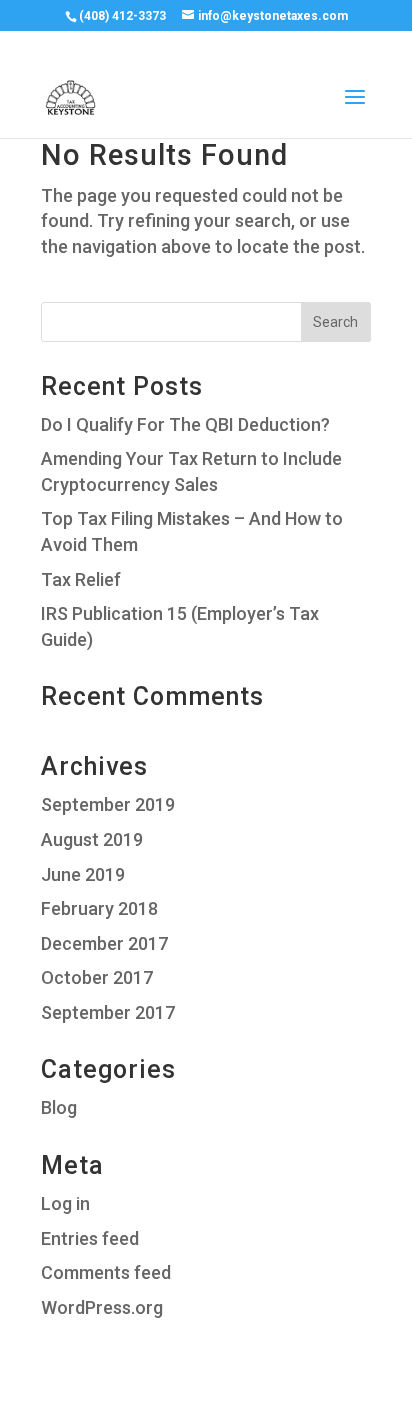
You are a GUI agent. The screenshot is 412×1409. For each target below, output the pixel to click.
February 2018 (99, 908)
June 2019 (83, 874)
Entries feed (90, 1238)
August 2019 (92, 839)
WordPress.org (102, 1307)
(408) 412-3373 (122, 16)
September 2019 (108, 804)
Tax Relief (81, 579)
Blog (59, 1107)
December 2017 (104, 943)
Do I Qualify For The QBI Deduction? (185, 424)
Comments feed (106, 1272)
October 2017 (97, 977)
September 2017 (108, 1012)
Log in (65, 1203)
